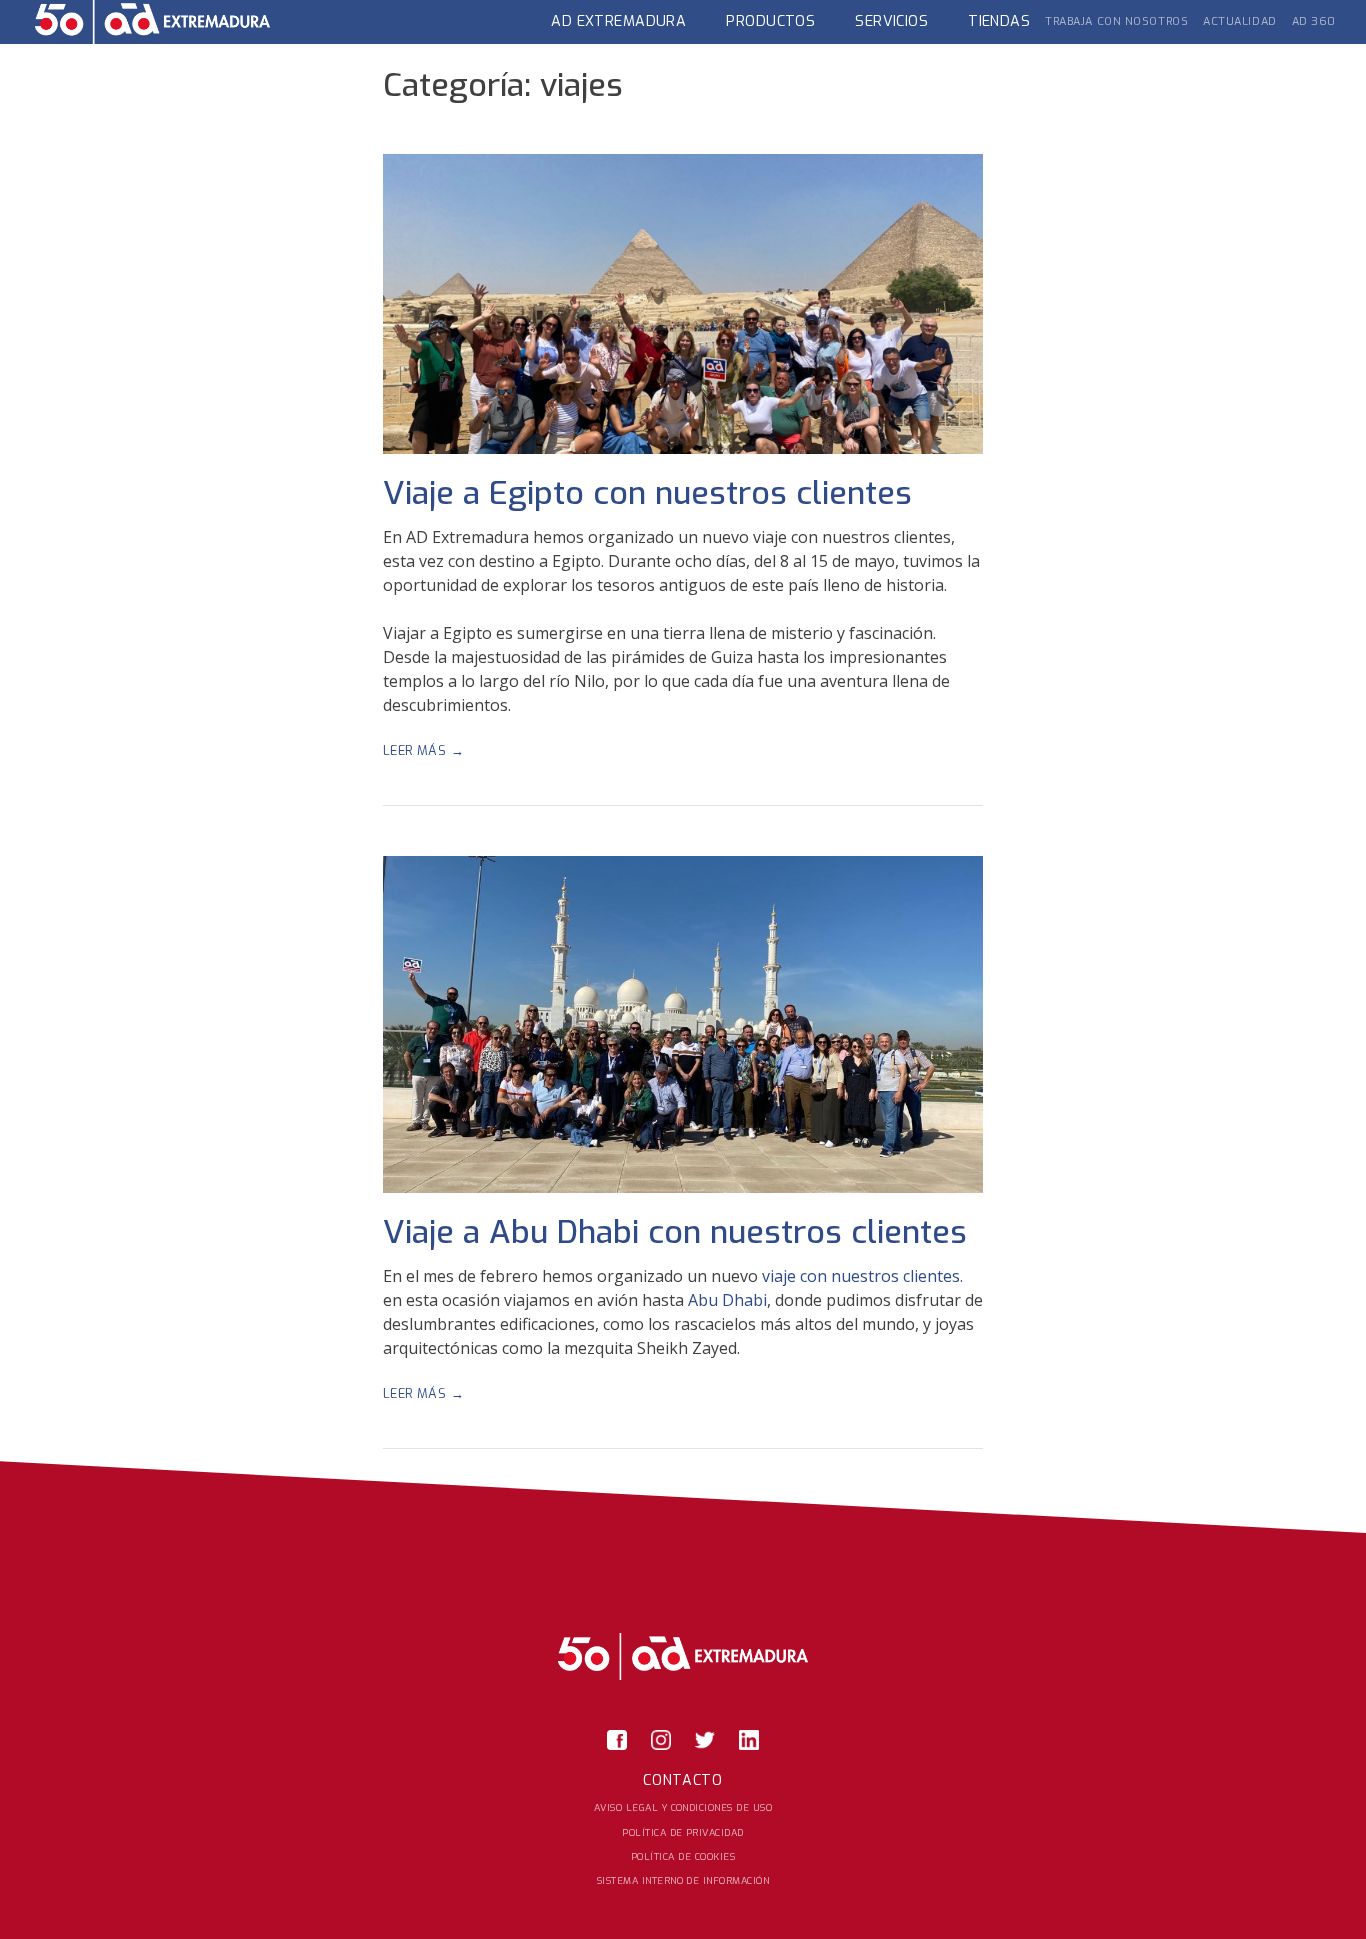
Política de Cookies (683, 1856)
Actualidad (1240, 21)
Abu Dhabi (727, 1300)
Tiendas (999, 21)
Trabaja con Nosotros (1116, 21)
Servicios (891, 21)
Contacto (683, 1780)
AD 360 (1314, 21)
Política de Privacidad (683, 1832)
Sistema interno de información (683, 1880)
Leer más (448, 750)
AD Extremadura (618, 21)
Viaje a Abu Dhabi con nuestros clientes (675, 1232)
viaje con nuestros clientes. (862, 1276)
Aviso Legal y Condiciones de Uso (683, 1807)
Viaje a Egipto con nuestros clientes (647, 493)
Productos (770, 21)
